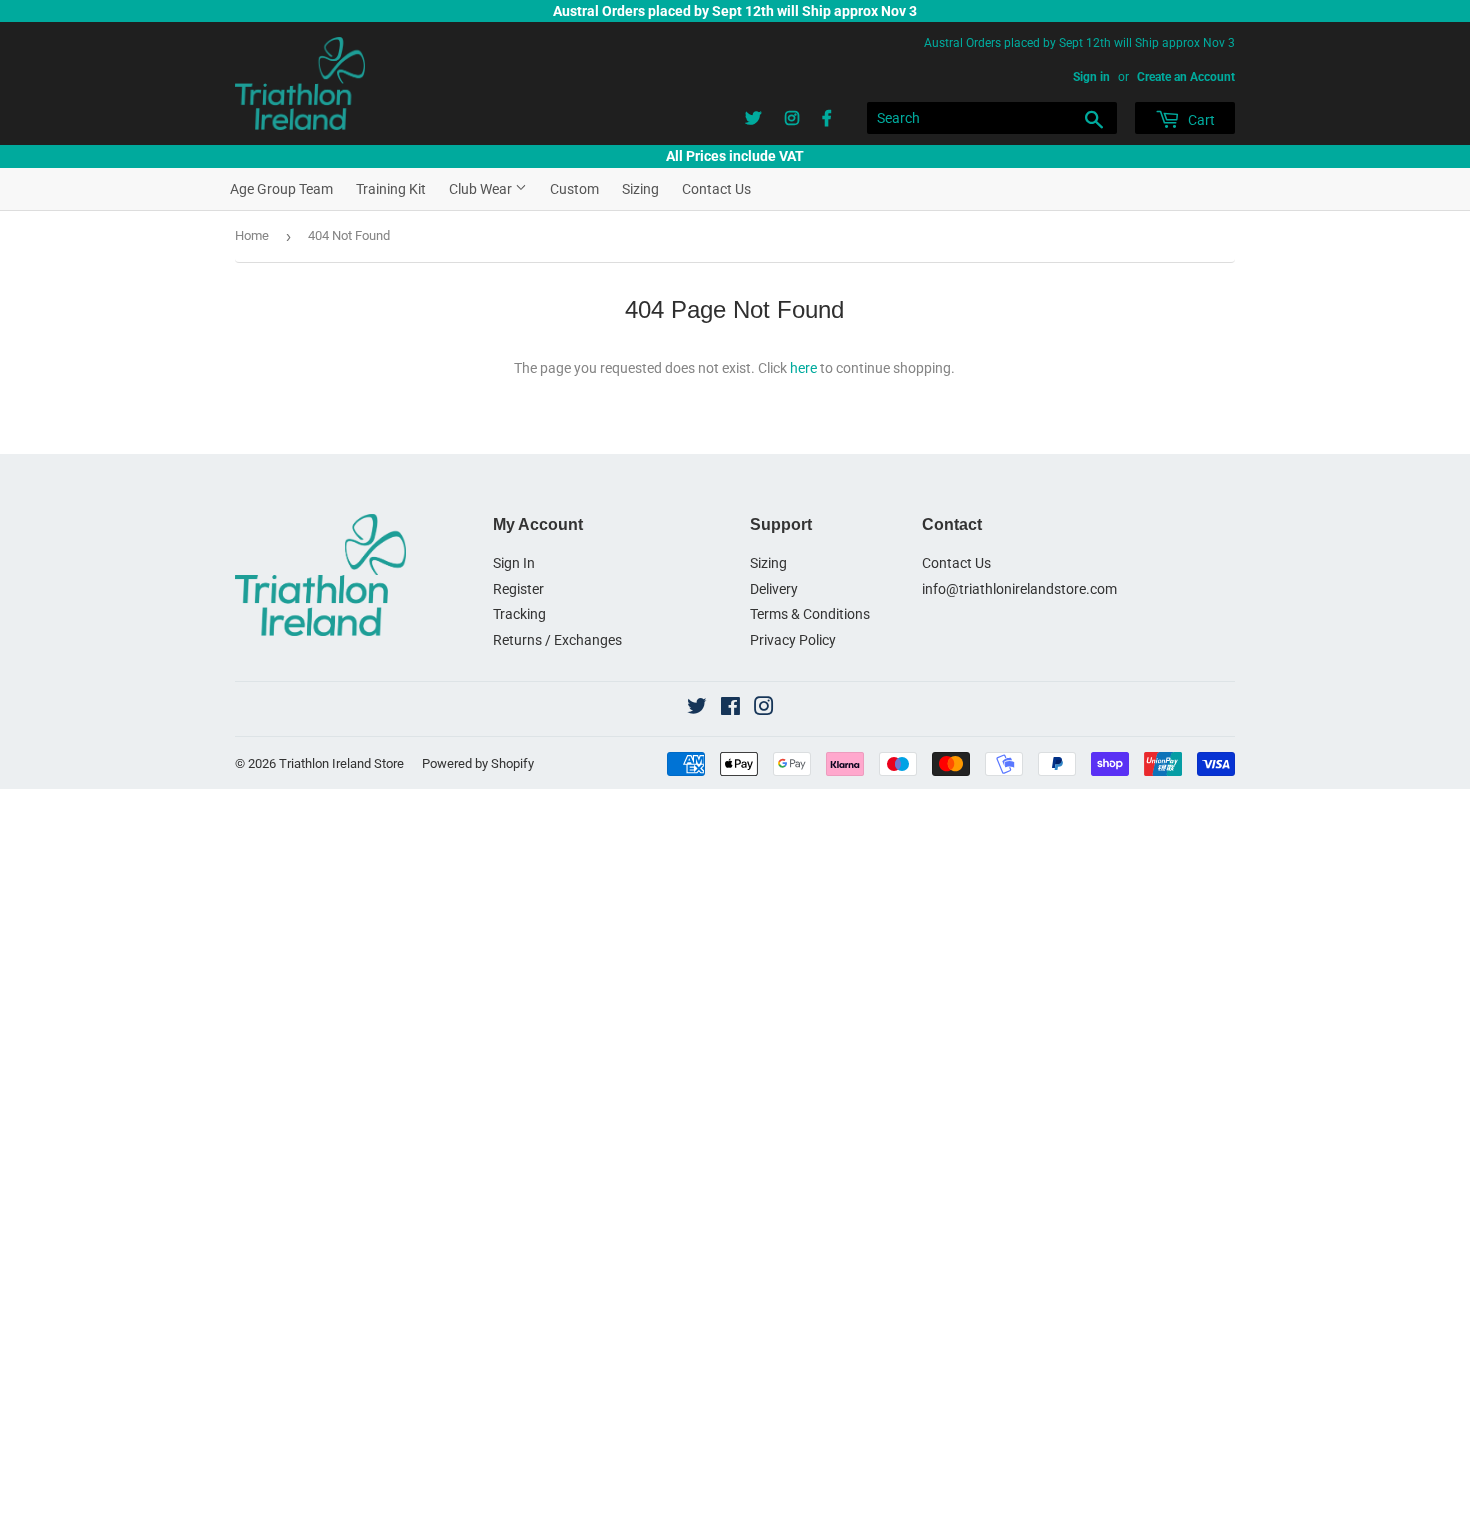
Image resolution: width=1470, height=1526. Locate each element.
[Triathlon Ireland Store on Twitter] (697, 709)
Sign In (514, 563)
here (803, 368)
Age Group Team (281, 189)
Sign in (1091, 77)
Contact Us (716, 189)
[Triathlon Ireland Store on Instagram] (764, 709)
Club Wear (482, 189)
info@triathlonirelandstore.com (1019, 589)
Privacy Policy (793, 640)
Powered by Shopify (478, 763)
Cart (1200, 120)
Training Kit (391, 189)
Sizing (640, 189)
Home (252, 235)
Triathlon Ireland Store (341, 763)
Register (518, 589)
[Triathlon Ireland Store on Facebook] (730, 709)
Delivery (774, 589)
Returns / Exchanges (557, 640)
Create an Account (1186, 77)
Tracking (519, 614)
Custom (574, 189)
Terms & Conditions (810, 614)
